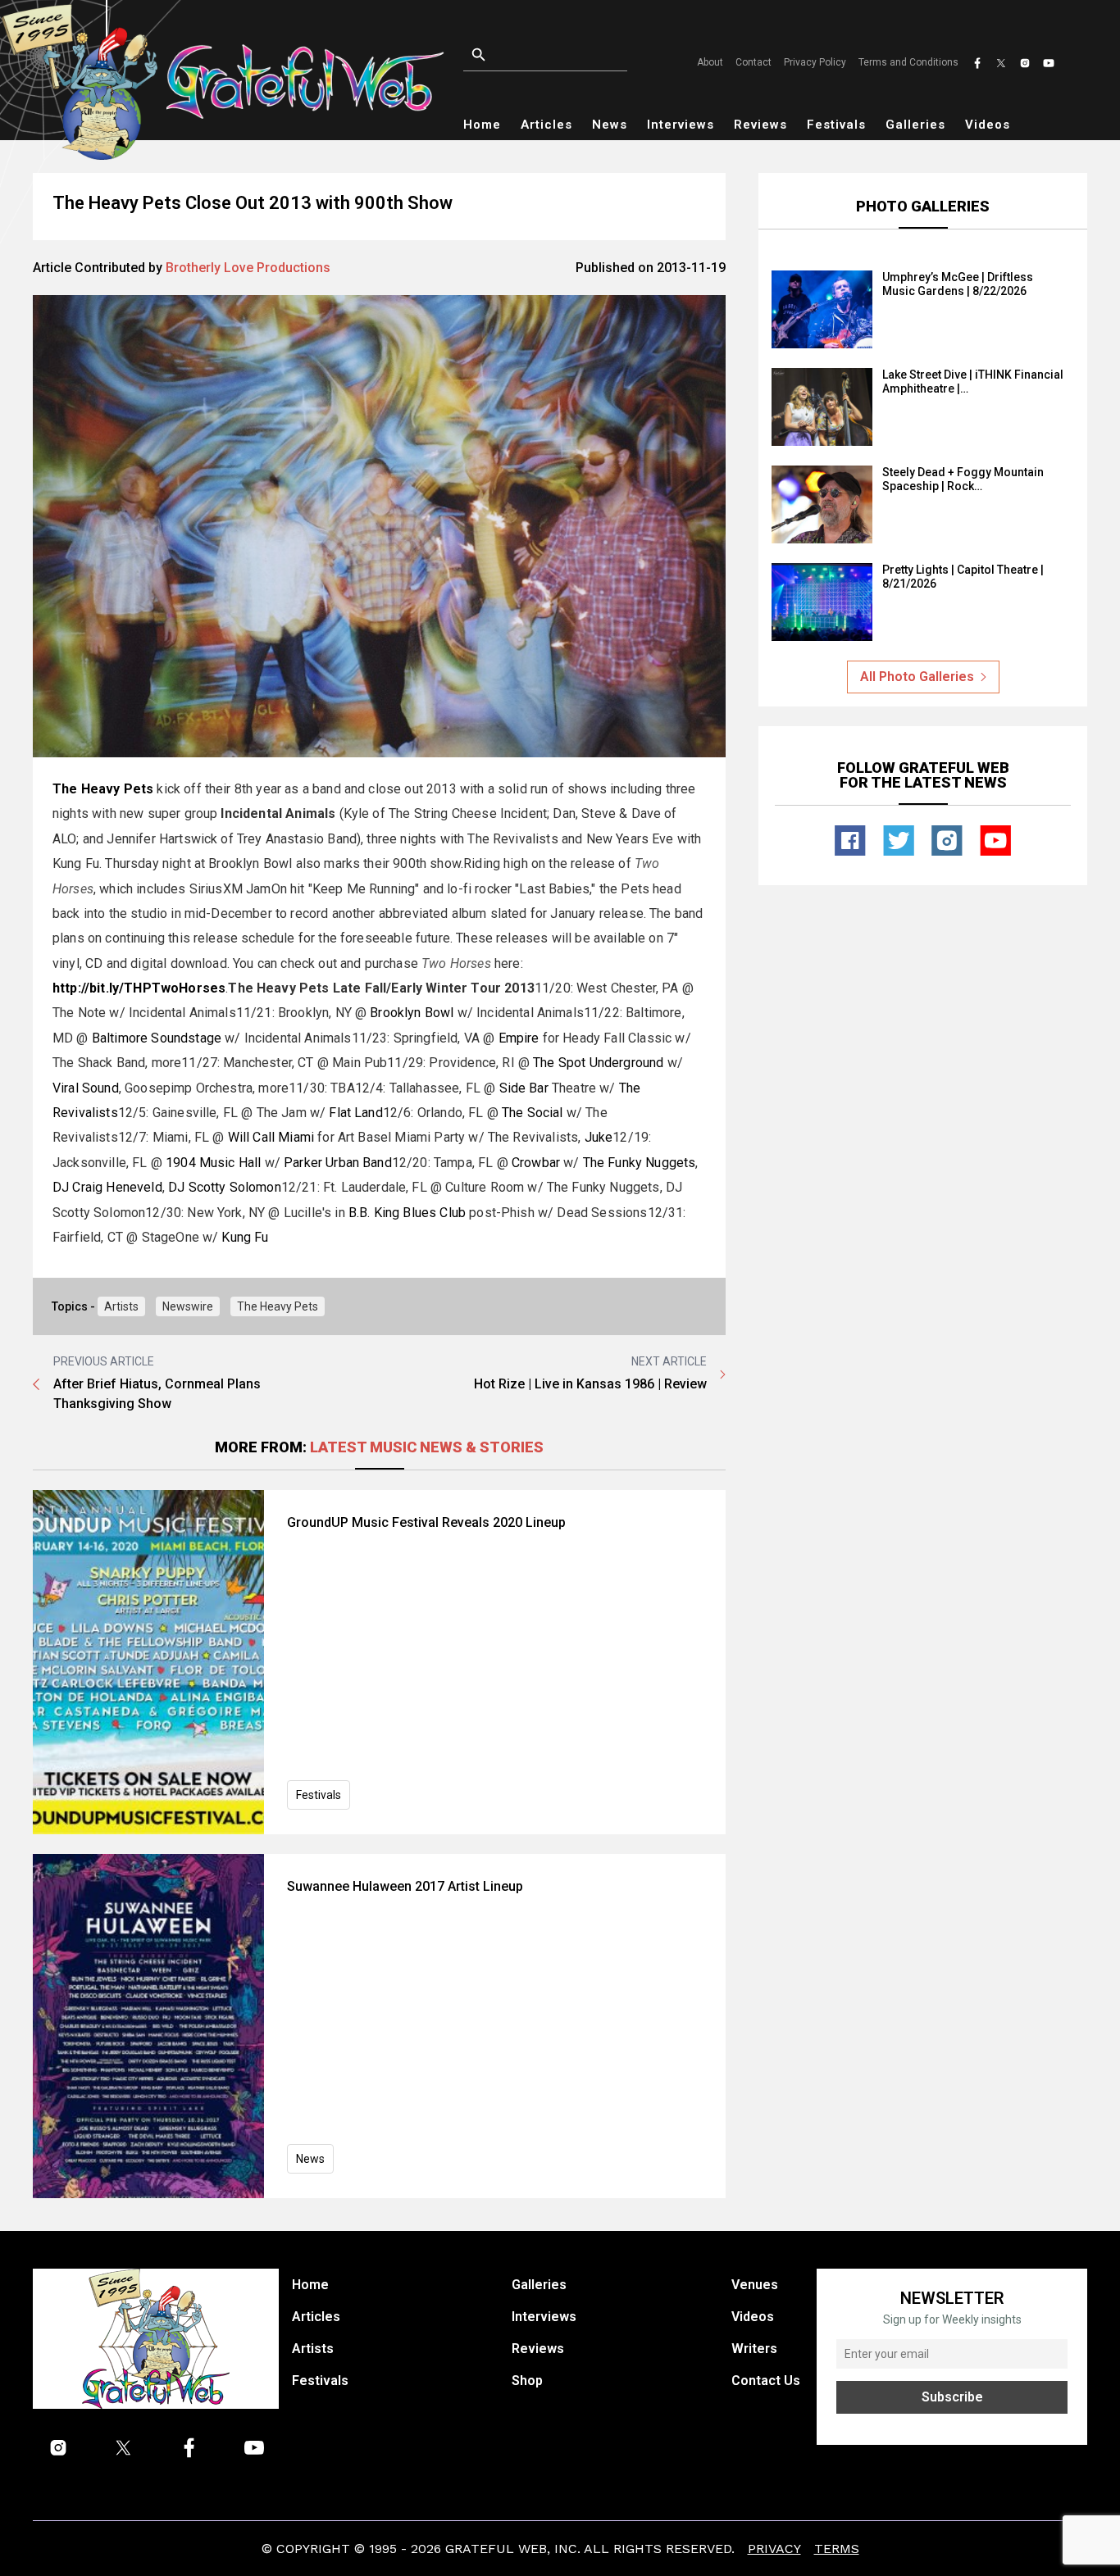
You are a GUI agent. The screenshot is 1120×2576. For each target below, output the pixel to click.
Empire (519, 1038)
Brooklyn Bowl (412, 1013)
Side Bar (524, 1088)
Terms (837, 2549)
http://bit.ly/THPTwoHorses (139, 988)
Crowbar (536, 1163)
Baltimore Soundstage (157, 1038)
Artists (121, 1306)
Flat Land (355, 1113)
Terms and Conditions (908, 62)
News (610, 125)
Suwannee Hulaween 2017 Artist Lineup (405, 1886)
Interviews (681, 125)
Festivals (836, 125)
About (710, 62)
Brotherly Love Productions (248, 268)
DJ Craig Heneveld (107, 1187)
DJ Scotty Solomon (225, 1187)
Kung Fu (245, 1237)
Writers (754, 2349)
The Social (533, 1113)
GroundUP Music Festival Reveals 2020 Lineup (426, 1522)
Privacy (774, 2549)
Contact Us (766, 2381)
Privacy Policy (815, 62)
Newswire (188, 1306)
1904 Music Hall (213, 1163)
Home (482, 125)
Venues (755, 2285)
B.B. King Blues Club (407, 1213)
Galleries (915, 125)
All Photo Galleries (917, 677)
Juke (599, 1137)
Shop (527, 2381)
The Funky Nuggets (640, 1163)
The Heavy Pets (278, 1306)
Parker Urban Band (338, 1163)
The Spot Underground (598, 1063)
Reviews (760, 125)
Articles (546, 125)
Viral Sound (86, 1088)
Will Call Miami (271, 1137)
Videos (988, 125)
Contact (753, 62)
